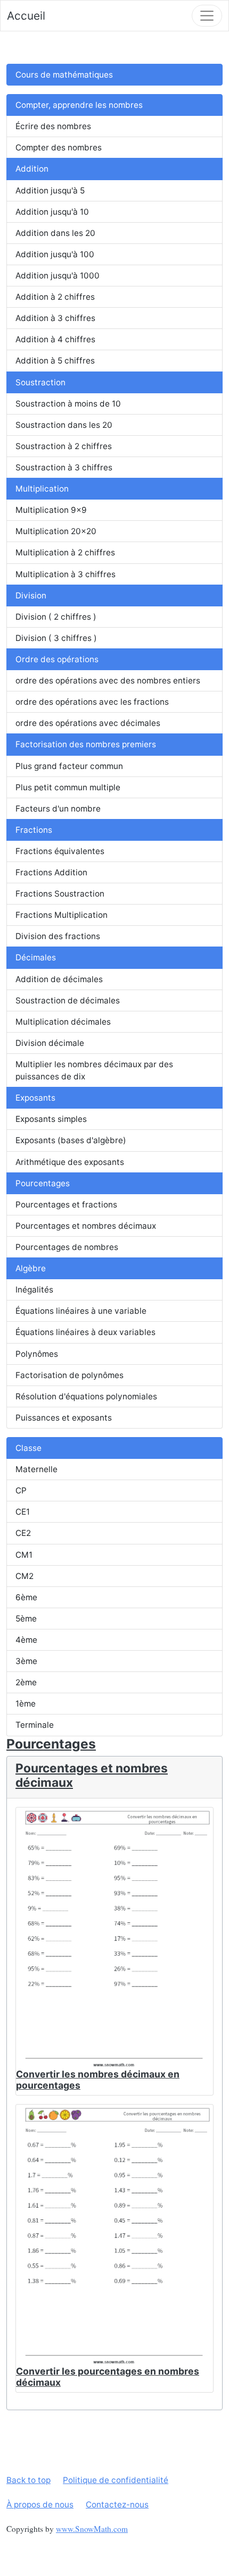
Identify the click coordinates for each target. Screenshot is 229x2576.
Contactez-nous (117, 2505)
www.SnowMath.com (92, 2529)
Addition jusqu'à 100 (55, 254)
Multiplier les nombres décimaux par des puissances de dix (94, 1070)
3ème (26, 1661)
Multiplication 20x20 (56, 531)
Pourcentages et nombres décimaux (86, 1226)
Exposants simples (51, 1119)
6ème (26, 1597)
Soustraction (40, 382)
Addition (32, 169)
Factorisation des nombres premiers (86, 744)
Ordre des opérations (57, 659)
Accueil (26, 16)
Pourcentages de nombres (67, 1247)
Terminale (35, 1725)
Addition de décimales (59, 979)
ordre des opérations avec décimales (88, 723)
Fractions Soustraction (60, 894)
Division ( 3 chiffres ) (56, 638)
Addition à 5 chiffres (55, 361)
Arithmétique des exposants (70, 1162)
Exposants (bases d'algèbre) (71, 1140)
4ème (26, 1640)
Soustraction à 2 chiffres (64, 446)
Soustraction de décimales (68, 1000)
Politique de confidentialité (116, 2480)
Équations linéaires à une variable (81, 1311)
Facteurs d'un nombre (58, 809)
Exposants (35, 1098)
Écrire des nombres (53, 126)
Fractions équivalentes (60, 851)
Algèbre (31, 1268)
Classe (28, 1448)
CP (21, 1490)
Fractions (34, 830)
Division (31, 596)
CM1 (24, 1555)
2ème (26, 1682)
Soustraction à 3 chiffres (64, 467)
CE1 (23, 1512)
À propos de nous (40, 2505)
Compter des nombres (59, 147)
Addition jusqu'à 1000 (58, 276)
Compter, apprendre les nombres (79, 105)
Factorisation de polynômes (69, 1375)
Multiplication (42, 489)
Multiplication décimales (63, 1022)
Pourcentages (43, 1183)
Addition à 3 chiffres (55, 318)
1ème (26, 1704)
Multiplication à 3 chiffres (66, 574)
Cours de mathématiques (64, 75)
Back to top (28, 2480)
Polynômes (37, 1354)
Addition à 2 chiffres (55, 297)
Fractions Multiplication (62, 915)
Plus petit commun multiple (68, 787)
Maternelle (36, 1469)
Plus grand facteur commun (69, 766)
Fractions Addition (51, 872)
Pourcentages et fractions (66, 1205)
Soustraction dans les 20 (64, 425)
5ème (26, 1619)
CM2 (24, 1576)
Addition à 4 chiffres (55, 339)
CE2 (23, 1533)
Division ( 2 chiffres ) (56, 617)
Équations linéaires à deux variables (85, 1332)
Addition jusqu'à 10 (52, 212)
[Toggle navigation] (207, 16)
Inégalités (34, 1290)
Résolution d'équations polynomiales (86, 1396)
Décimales (36, 957)
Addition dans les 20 (55, 233)
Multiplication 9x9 (51, 510)
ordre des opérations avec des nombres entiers (108, 681)
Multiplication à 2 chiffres (65, 552)
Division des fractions (58, 936)
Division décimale (50, 1043)
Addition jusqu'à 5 (50, 191)
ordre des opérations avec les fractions (92, 702)
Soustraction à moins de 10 (68, 404)
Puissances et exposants (64, 1418)
